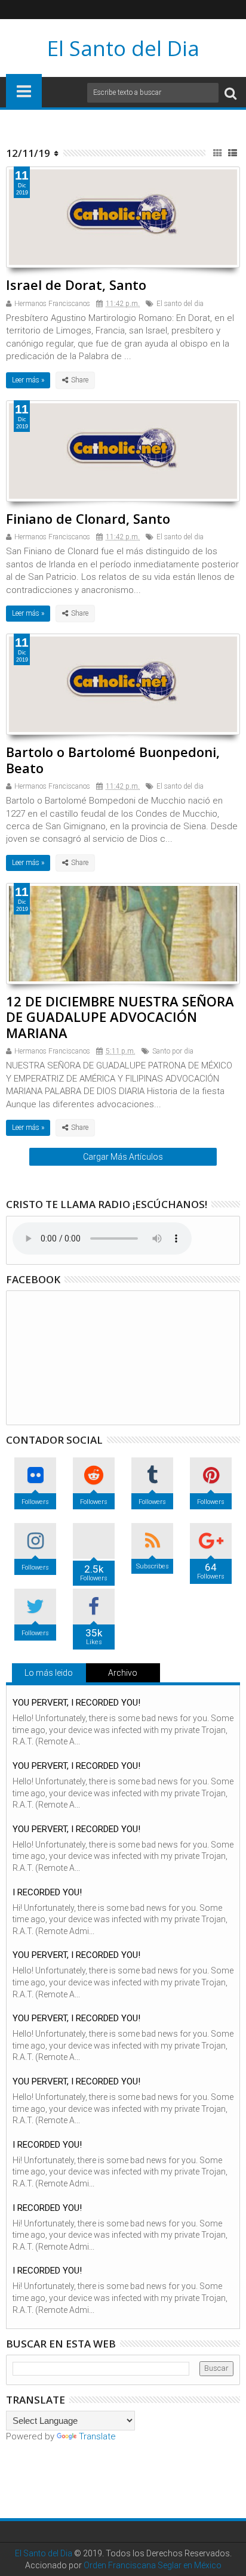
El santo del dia (180, 304)
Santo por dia (173, 1051)
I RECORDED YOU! (47, 1892)
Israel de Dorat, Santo (76, 285)
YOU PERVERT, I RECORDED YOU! (76, 1703)
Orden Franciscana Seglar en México (153, 2565)
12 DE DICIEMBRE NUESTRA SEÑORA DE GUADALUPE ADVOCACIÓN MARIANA (120, 1017)
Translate (97, 2436)
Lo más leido (49, 1673)
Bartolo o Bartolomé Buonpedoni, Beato (113, 759)
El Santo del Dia (123, 48)
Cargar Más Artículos (123, 1157)
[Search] (230, 93)
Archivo (123, 1673)
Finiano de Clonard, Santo (88, 518)
